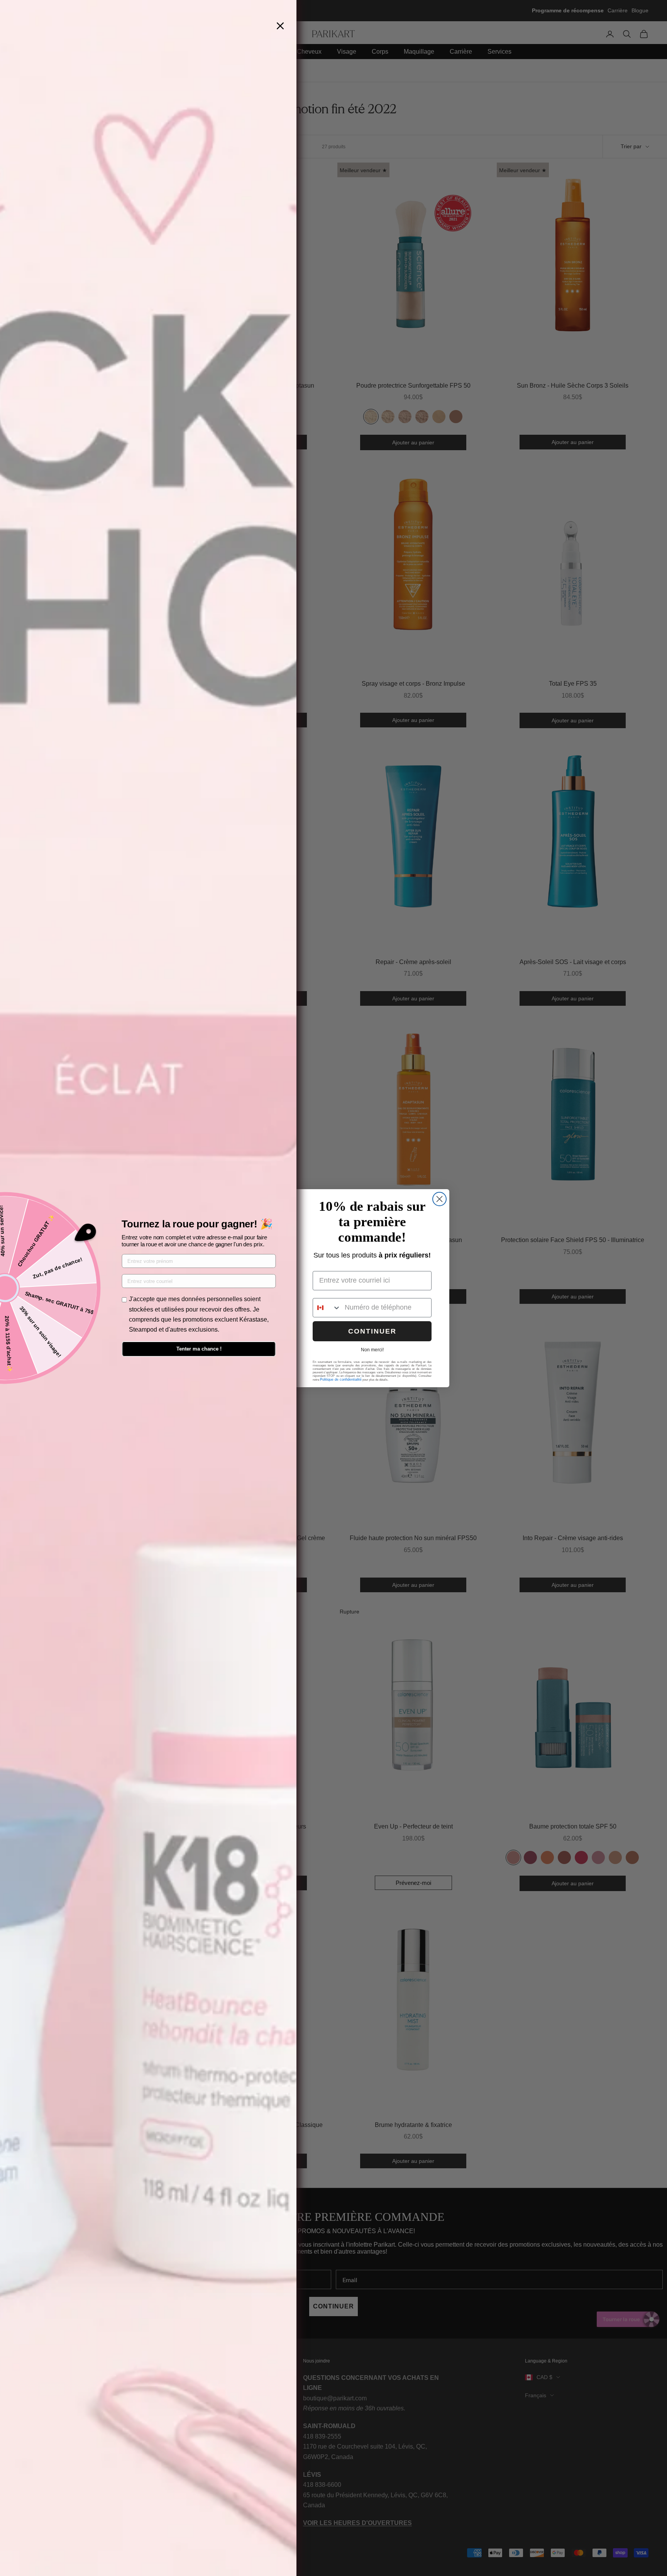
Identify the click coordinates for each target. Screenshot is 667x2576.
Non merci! (372, 1350)
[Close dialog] (439, 1199)
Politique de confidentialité (341, 1380)
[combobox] (327, 1308)
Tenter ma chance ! (199, 1349)
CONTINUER (372, 1331)
